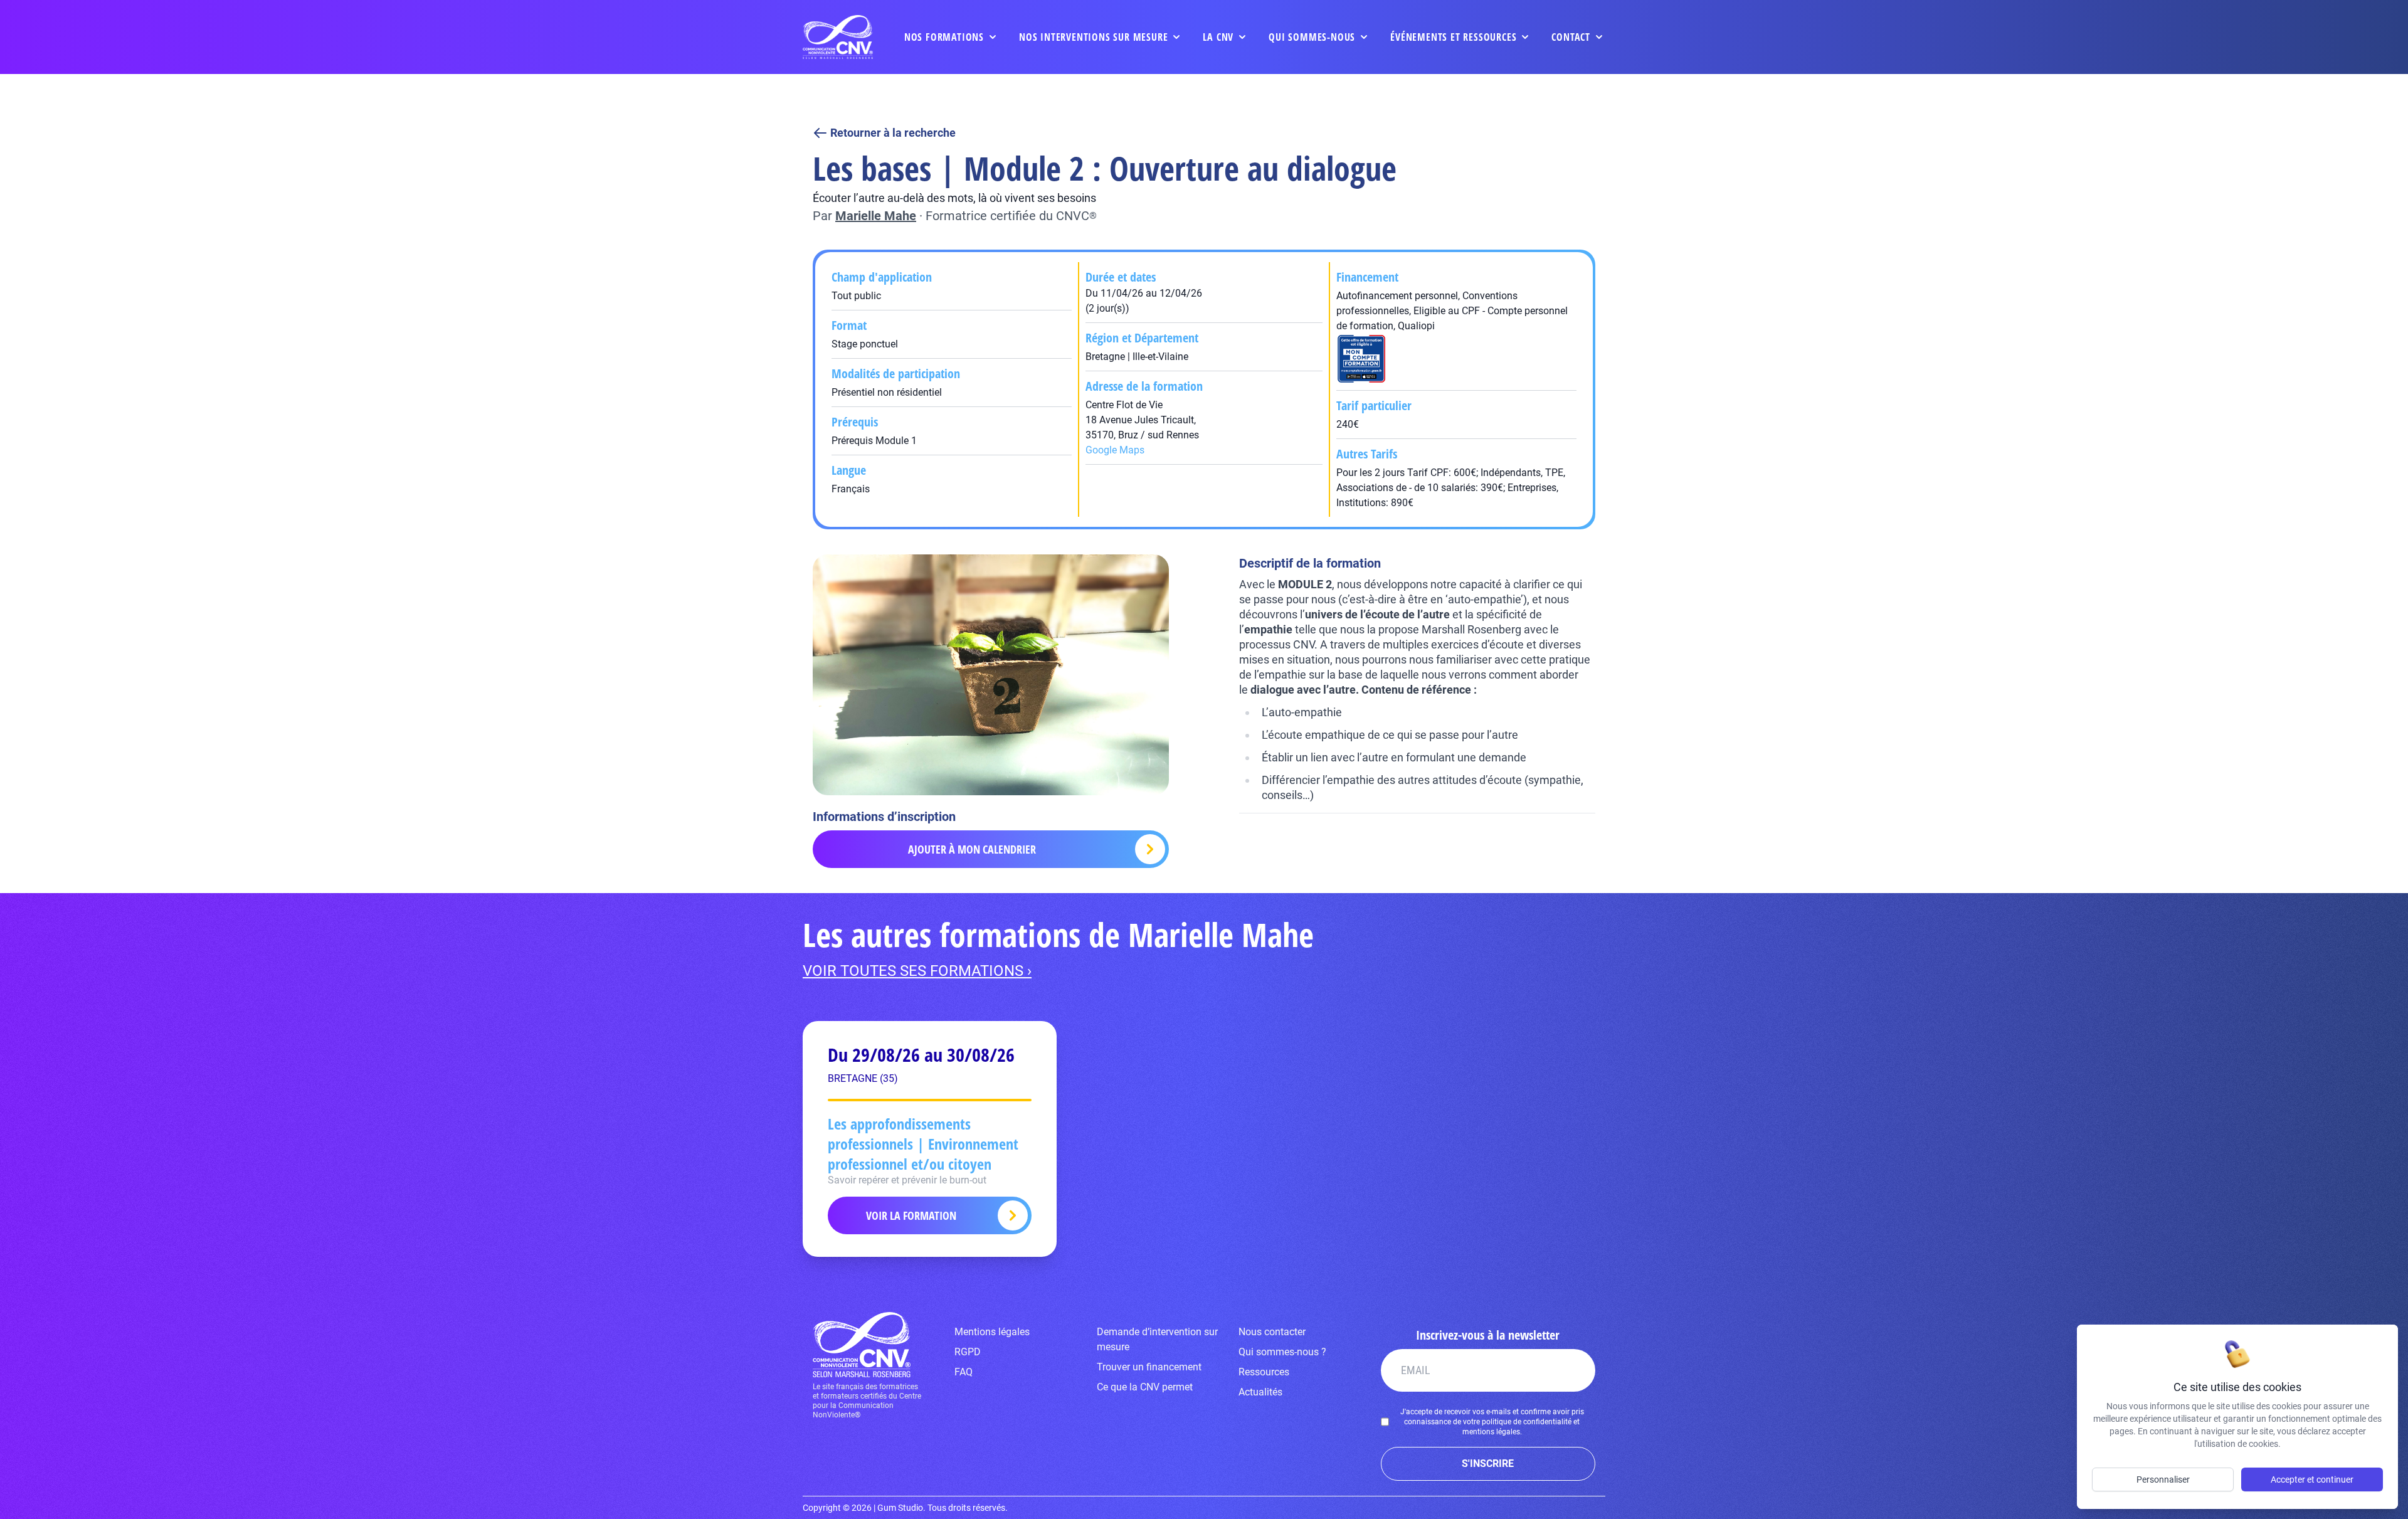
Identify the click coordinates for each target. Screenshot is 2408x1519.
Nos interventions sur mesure (1093, 37)
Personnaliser (2163, 1479)
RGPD (968, 1352)
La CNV (1218, 37)
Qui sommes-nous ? (1282, 1352)
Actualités (1260, 1392)
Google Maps (1115, 450)
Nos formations (944, 37)
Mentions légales (992, 1332)
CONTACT (1571, 37)
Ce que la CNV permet (1145, 1387)
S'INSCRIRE (1488, 1463)
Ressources (1264, 1372)
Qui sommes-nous (1312, 37)
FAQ (964, 1372)
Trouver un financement (1149, 1367)
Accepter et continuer (2312, 1479)
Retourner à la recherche (893, 133)
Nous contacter (1272, 1332)
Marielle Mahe (876, 216)
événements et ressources (1453, 37)
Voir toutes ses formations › (917, 971)
